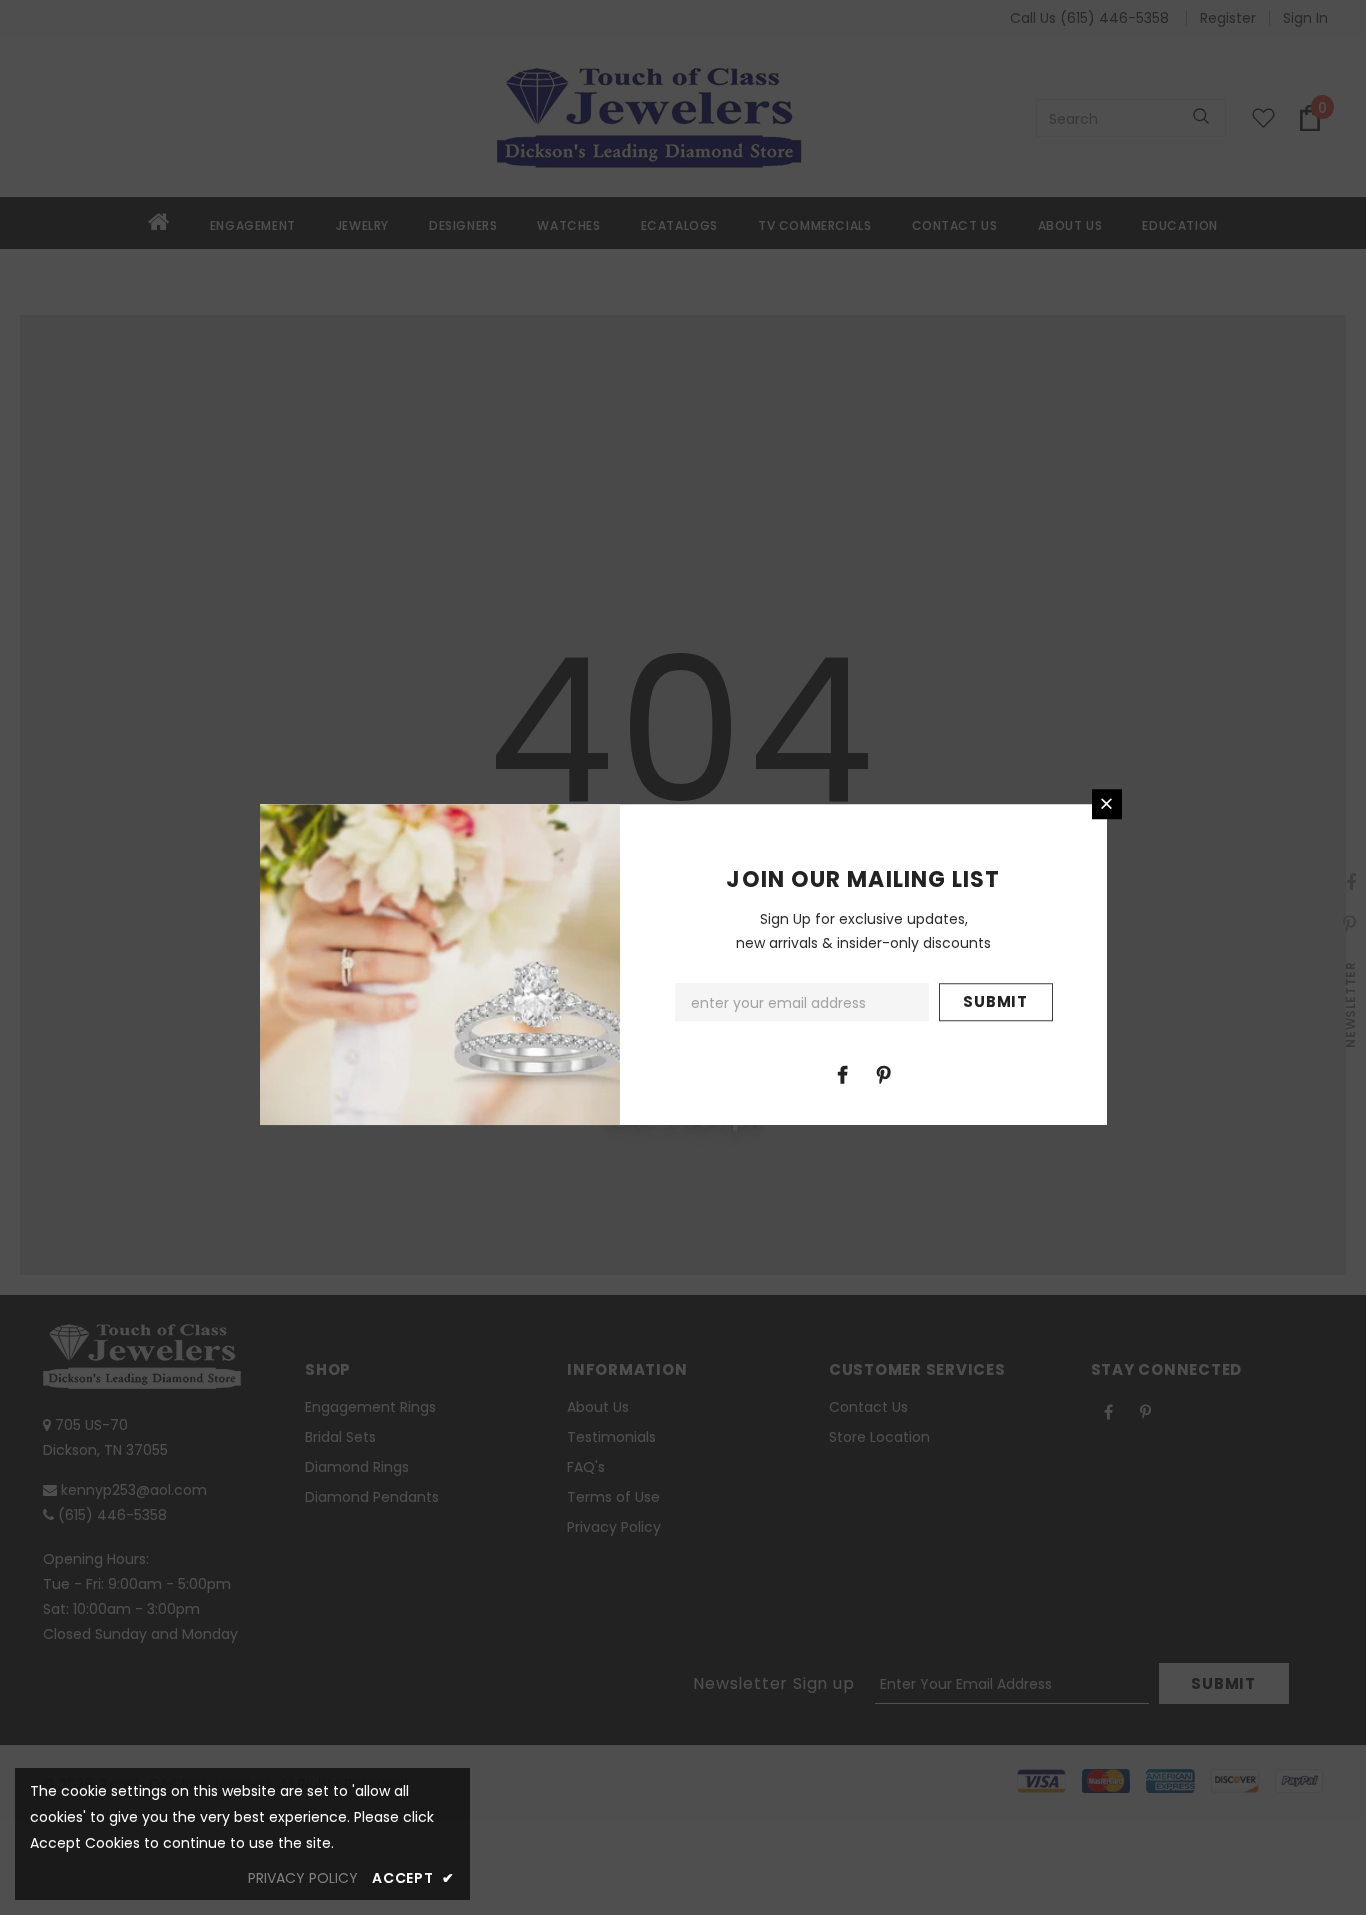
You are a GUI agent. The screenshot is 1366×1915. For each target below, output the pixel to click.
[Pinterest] (884, 1074)
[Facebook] (843, 1074)
